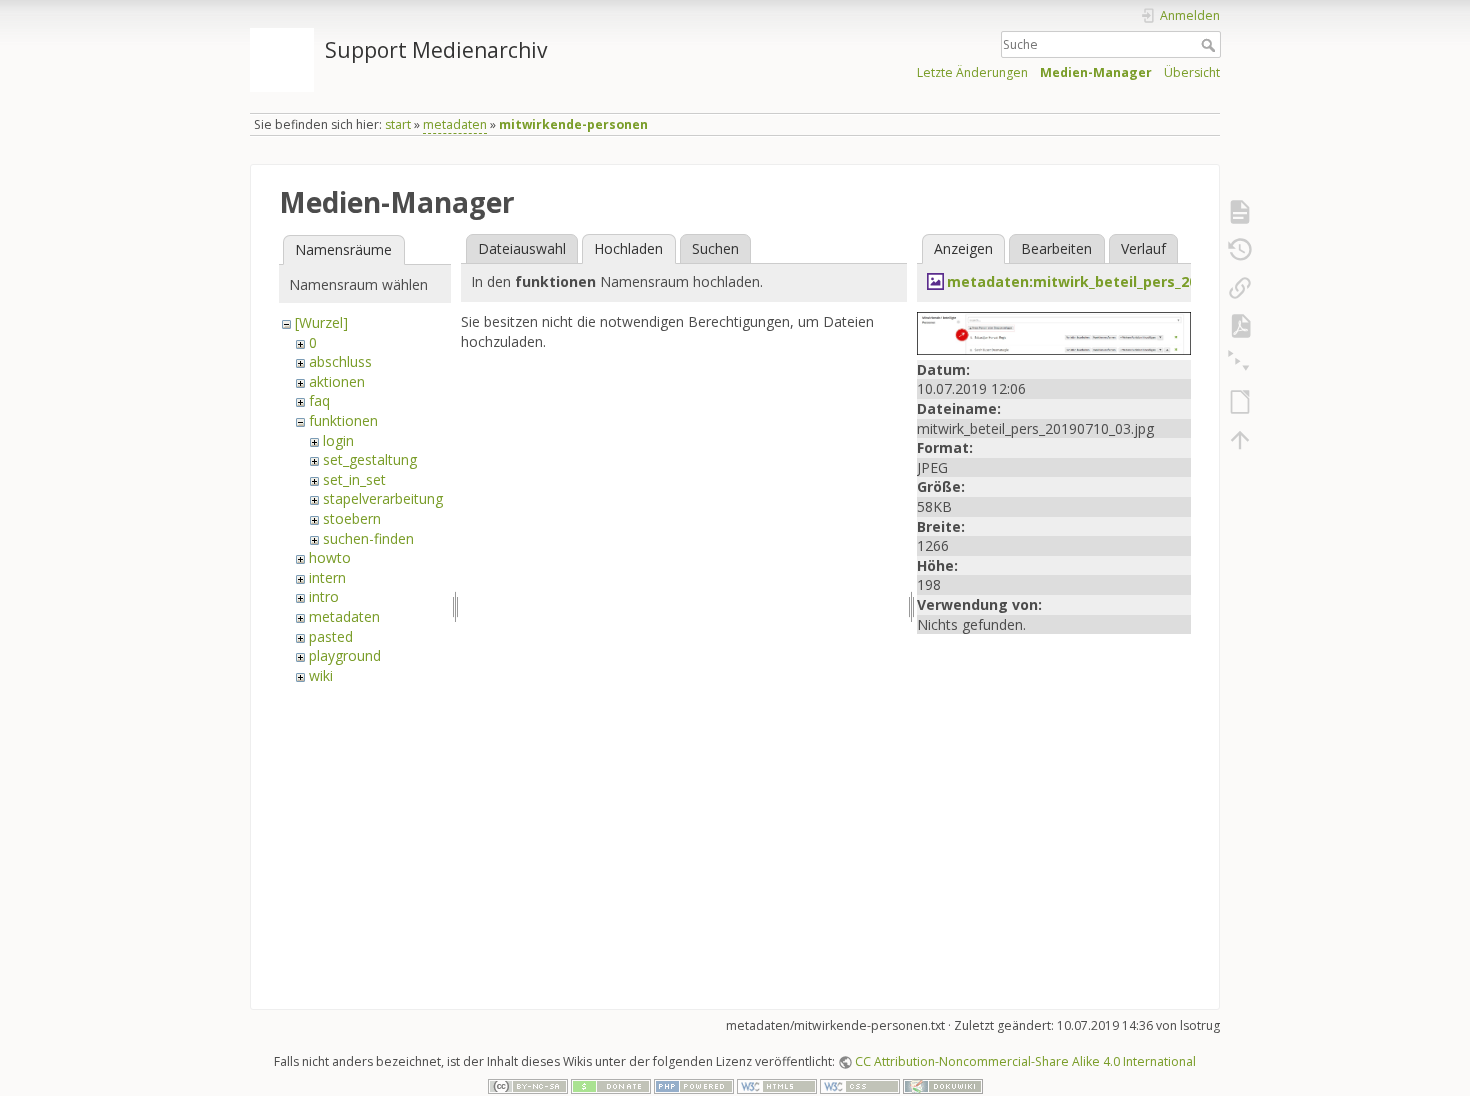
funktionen (343, 420)
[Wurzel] (321, 322)
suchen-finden (368, 538)
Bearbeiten (1056, 248)
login (338, 440)
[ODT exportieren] (1240, 402)
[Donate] (611, 1085)
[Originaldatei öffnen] (1054, 331)
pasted (331, 636)
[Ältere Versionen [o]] (1240, 250)
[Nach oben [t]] (1240, 440)
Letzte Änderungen (972, 72)
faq (319, 400)
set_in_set (354, 479)
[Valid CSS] (860, 1085)
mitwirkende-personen (573, 124)
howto (330, 557)
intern (327, 577)
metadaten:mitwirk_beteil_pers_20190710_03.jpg (1120, 281)
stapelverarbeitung (383, 498)
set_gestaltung (370, 459)
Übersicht (1192, 72)
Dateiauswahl (522, 248)
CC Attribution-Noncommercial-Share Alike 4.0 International (1025, 1061)
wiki (321, 675)
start (398, 124)
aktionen (337, 381)
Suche (1210, 45)
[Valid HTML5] (777, 1085)
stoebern (352, 518)
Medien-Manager (1096, 72)
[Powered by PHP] (694, 1085)
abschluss (340, 361)
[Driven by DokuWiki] (943, 1085)
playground (345, 655)
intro (324, 596)
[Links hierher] (1240, 288)
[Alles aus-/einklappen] (1240, 364)
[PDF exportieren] (1240, 326)
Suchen (715, 248)
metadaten (455, 124)
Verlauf (1143, 248)
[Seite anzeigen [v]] (1240, 212)
